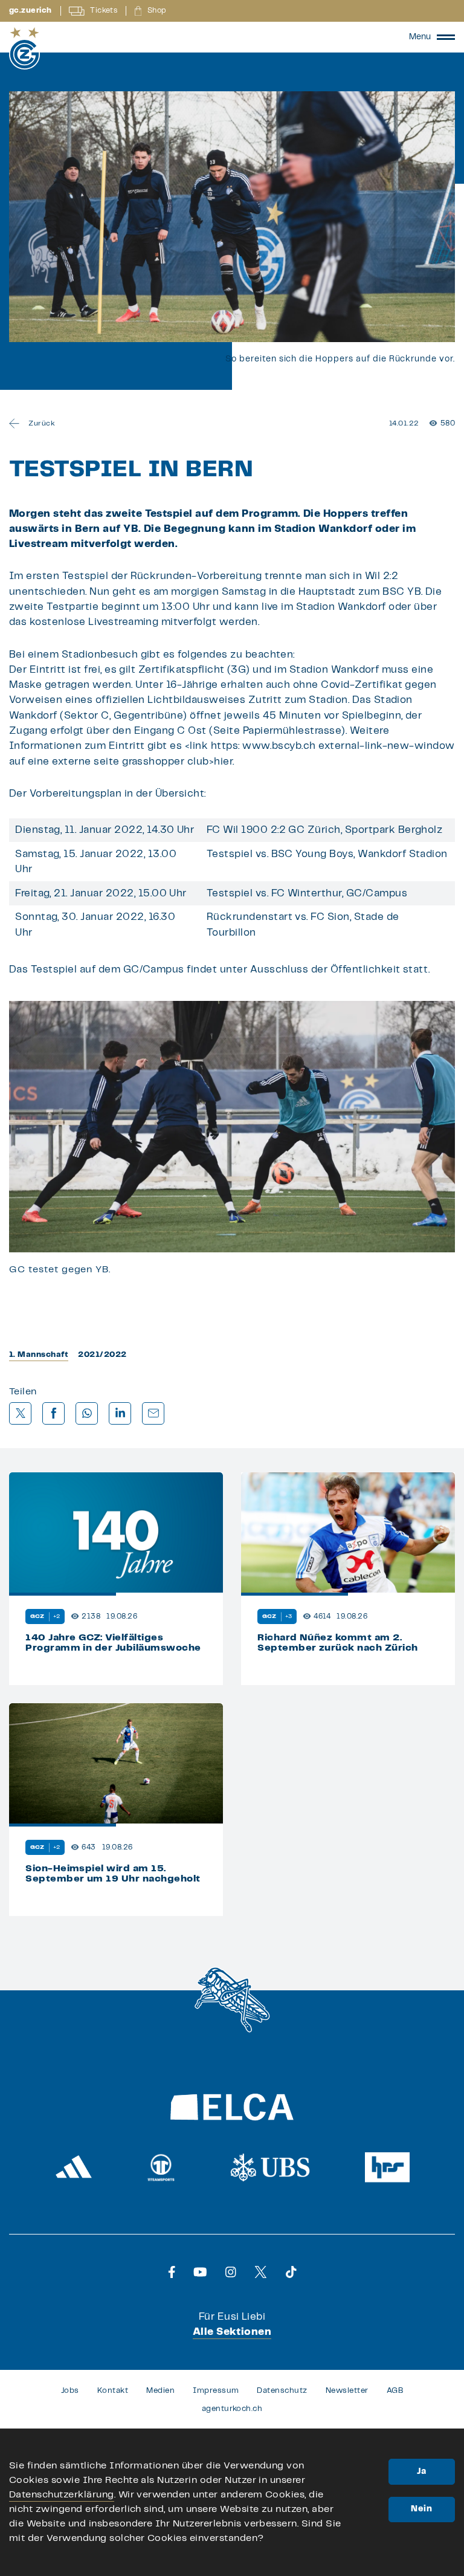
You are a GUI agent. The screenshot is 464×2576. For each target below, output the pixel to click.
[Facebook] (172, 2272)
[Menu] (446, 37)
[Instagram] (231, 2272)
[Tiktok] (291, 2272)
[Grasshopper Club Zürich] (24, 48)
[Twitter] (261, 2272)
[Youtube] (200, 2272)
